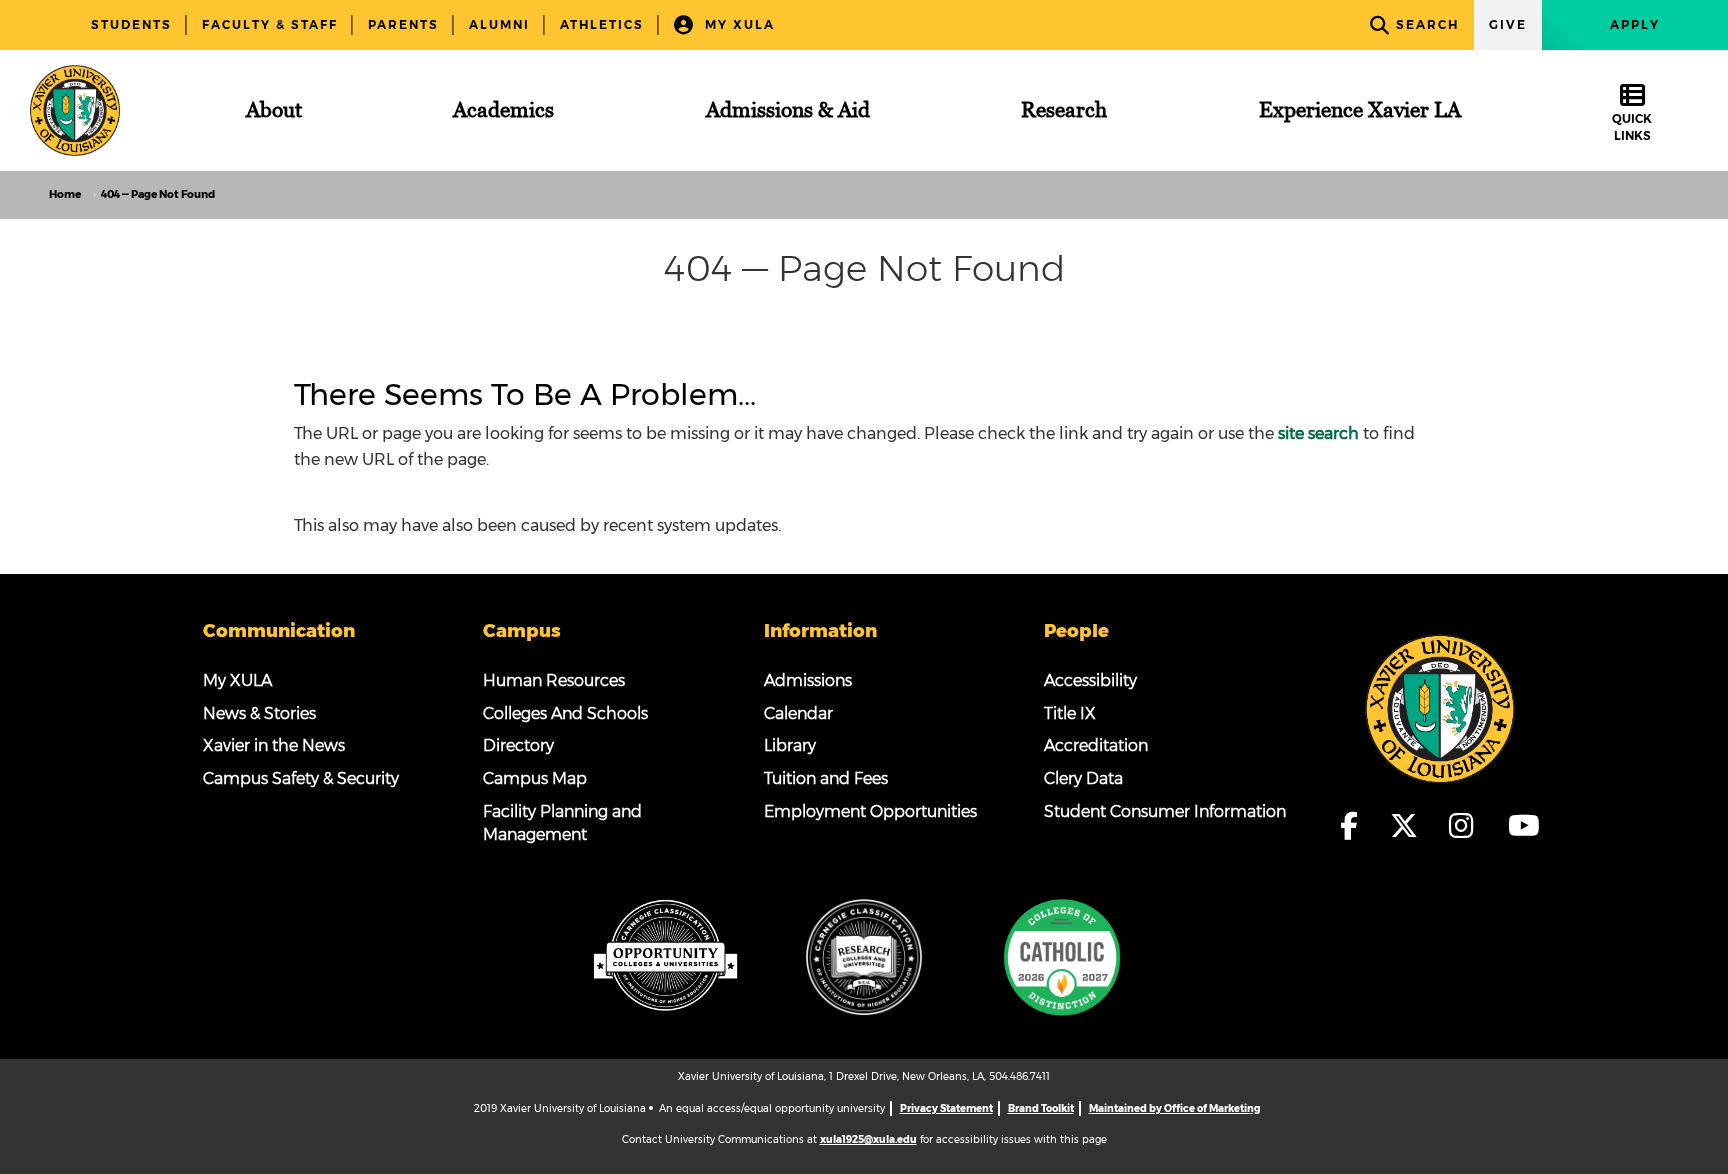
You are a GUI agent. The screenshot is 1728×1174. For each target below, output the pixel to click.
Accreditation (1096, 745)
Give (1508, 24)
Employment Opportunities (870, 811)
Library (790, 745)
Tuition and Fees (826, 778)
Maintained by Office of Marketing (1174, 1108)
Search (1427, 24)
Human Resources (554, 680)
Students (131, 24)
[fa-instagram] (1471, 826)
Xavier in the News (274, 745)
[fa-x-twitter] (1413, 826)
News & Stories (259, 713)
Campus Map (535, 778)
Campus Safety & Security (301, 778)
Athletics (602, 24)
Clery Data (1083, 778)
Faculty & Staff (270, 24)
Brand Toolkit (1041, 1108)
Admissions (808, 680)
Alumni (499, 24)
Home (65, 194)
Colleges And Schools (565, 713)
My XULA (737, 24)
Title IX (1070, 713)
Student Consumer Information (1165, 811)
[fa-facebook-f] (1358, 826)
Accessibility (1090, 680)
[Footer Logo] (1440, 707)
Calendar (798, 713)
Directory (518, 745)
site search (1318, 433)
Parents (403, 24)
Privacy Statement (946, 1108)
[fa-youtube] (1523, 826)
